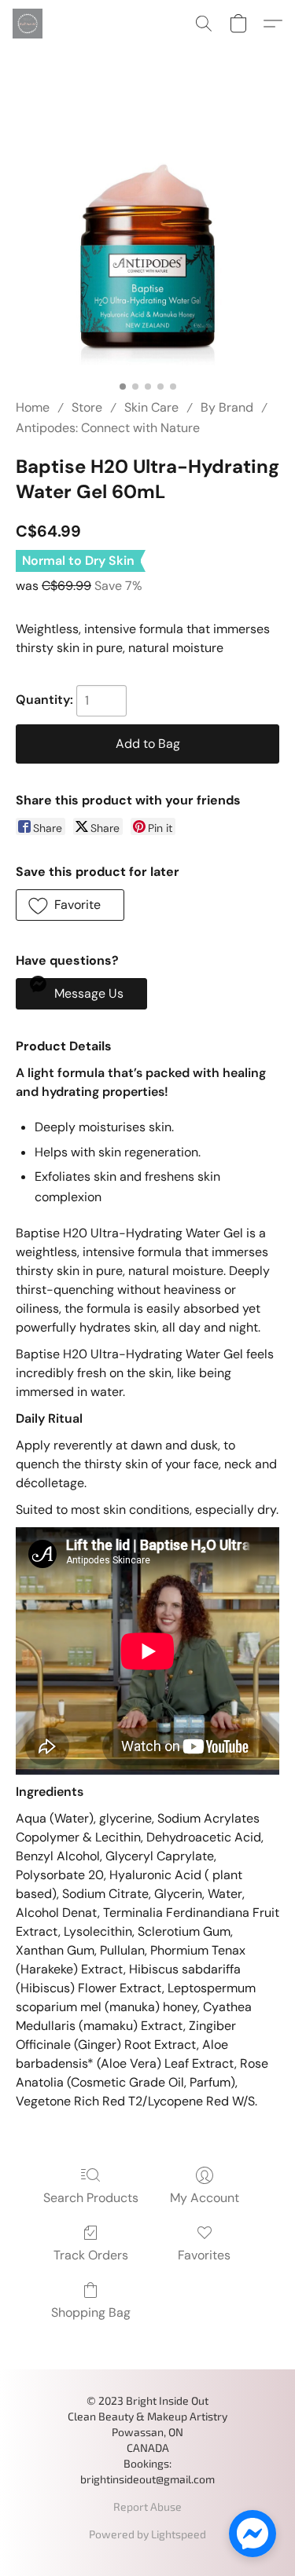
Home (33, 407)
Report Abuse (147, 2506)
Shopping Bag (91, 2312)
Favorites (204, 2255)
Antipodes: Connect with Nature (108, 428)
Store (87, 407)
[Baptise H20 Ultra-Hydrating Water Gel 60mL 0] (147, 242)
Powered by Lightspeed (147, 2534)
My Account (205, 2198)
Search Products (91, 2198)
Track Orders (91, 2255)
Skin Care (151, 407)
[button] (28, 24)
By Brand (227, 407)
